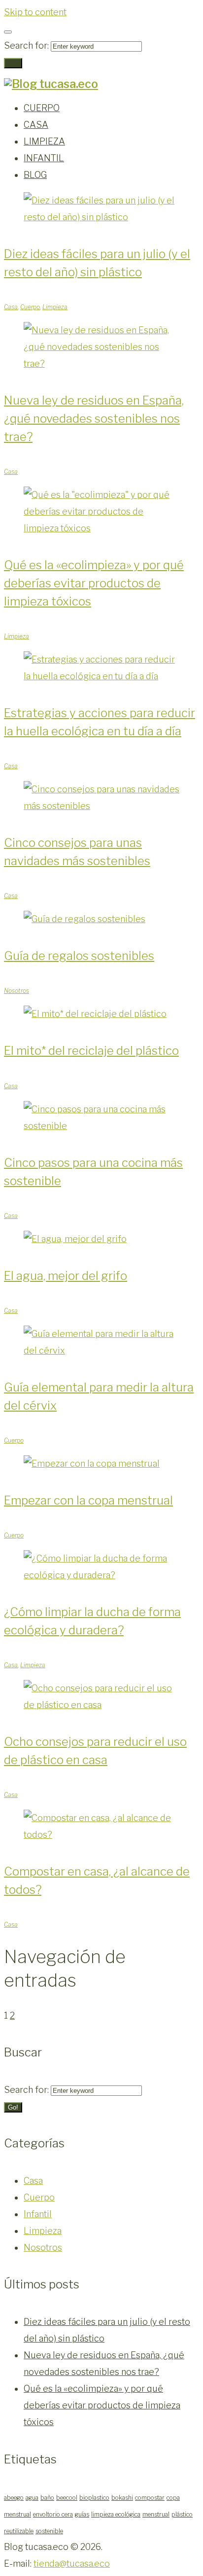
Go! (13, 63)
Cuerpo (30, 307)
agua (32, 2498)
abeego (14, 2498)
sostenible (49, 2531)
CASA (36, 125)
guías (82, 2514)
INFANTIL (44, 158)
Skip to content (35, 12)
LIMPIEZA (44, 141)
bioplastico (94, 2498)
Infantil (38, 2214)
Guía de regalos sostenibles (79, 956)
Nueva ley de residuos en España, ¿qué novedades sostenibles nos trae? (94, 419)
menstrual (156, 2514)
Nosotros (17, 991)
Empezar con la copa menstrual (88, 1500)
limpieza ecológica (116, 2514)
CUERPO (42, 108)
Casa (11, 307)
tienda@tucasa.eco (72, 2563)
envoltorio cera (53, 2514)
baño (47, 2498)
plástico (182, 2514)
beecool (67, 2498)
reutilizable (19, 2531)
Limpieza (55, 307)
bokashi (122, 2498)
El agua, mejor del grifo (66, 1276)
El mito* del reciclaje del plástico (91, 1051)
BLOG (35, 175)
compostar (150, 2498)
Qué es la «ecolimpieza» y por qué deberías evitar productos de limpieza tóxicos (94, 583)
